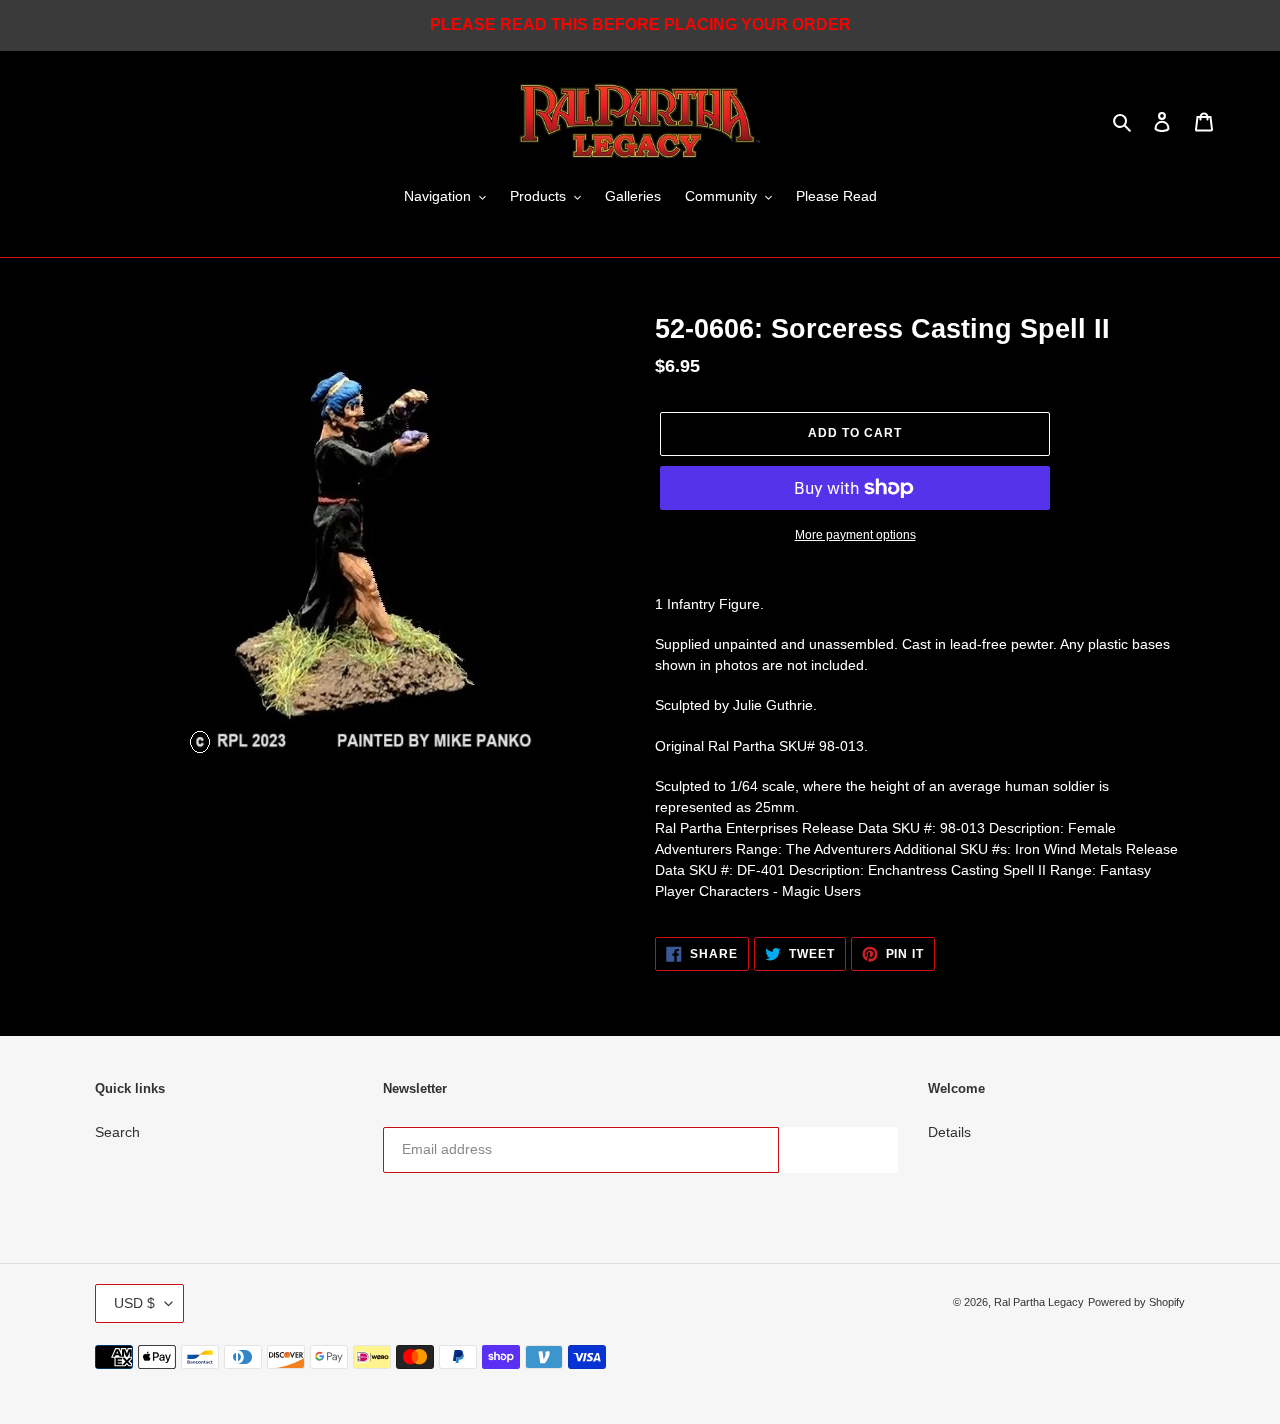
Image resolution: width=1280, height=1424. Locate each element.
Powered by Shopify (1136, 1302)
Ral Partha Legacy (1039, 1302)
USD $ (134, 1303)
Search (117, 1132)
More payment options (855, 535)
